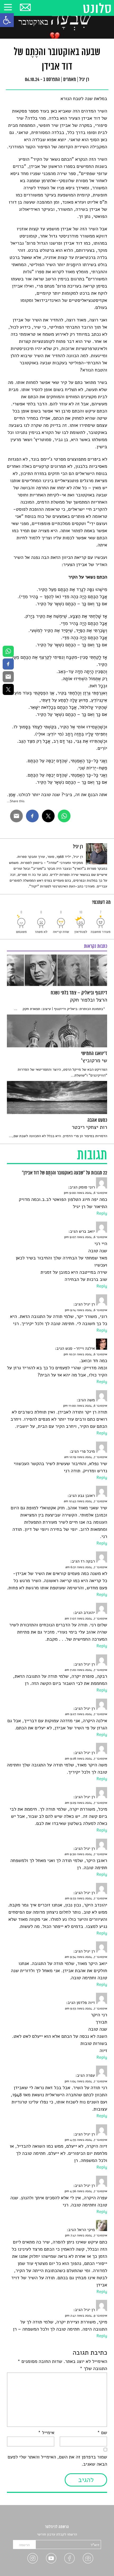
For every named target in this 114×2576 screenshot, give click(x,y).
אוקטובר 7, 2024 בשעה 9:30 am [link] (86, 1854)
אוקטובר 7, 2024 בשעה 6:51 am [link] (86, 1567)
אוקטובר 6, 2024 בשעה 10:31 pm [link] (85, 1354)
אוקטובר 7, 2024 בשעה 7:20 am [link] (86, 1670)
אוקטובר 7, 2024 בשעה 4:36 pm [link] (86, 2191)
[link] (7, 20)
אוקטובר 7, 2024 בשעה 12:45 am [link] (85, 1501)
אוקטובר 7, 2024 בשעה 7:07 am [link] (86, 1619)
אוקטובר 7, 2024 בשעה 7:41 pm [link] (86, 2236)
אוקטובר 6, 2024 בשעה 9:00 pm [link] (85, 1193)
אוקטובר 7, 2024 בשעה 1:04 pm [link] (86, 2081)
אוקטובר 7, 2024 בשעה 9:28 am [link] (86, 1759)
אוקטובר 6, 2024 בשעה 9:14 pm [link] (86, 1310)
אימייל (46, 2433)
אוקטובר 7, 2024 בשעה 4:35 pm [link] (86, 2140)
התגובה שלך (93, 2369)
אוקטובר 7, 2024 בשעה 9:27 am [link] (86, 1714)
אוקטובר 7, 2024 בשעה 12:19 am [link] (86, 1457)
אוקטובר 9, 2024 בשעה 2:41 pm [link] (86, 2316)
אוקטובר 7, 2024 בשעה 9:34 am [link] (86, 1957)
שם (102, 2433)
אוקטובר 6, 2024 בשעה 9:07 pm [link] (86, 1237)
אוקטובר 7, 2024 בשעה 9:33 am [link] (86, 1899)
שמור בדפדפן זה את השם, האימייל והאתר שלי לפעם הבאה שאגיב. (57, 2461)
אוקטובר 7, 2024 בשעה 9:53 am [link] (86, 2009)
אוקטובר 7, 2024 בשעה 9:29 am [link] (86, 1803)
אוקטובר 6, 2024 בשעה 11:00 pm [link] (85, 1406)
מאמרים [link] (69, 80)
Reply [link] (102, 1213)
